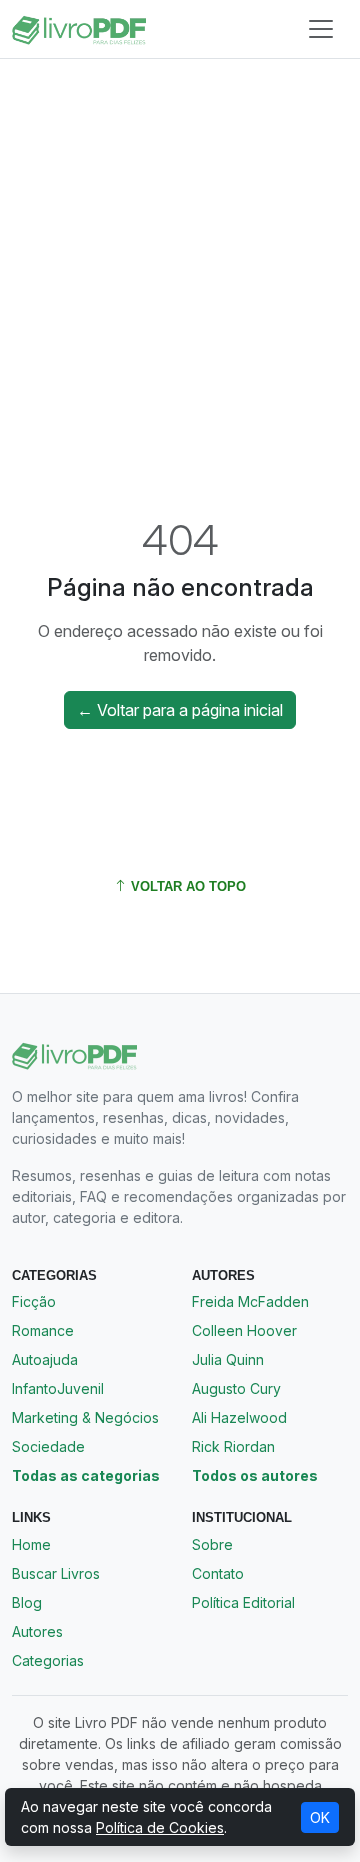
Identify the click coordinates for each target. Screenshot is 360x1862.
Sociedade (48, 1446)
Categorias (48, 1660)
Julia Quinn (228, 1359)
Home (31, 1544)
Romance (43, 1330)
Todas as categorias (86, 1475)
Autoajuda (45, 1359)
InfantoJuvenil (58, 1388)
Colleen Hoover (244, 1330)
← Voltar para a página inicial (180, 710)
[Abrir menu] (321, 29)
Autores (37, 1631)
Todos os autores (255, 1475)
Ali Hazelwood (239, 1417)
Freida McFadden (250, 1301)
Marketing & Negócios (85, 1417)
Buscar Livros (56, 1573)
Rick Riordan (233, 1446)
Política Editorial (243, 1602)
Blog (27, 1602)
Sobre (212, 1544)
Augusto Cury (236, 1388)
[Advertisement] (180, 263)
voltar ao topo (186, 886)
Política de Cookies (160, 1827)
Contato (218, 1573)
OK (320, 1817)
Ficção (34, 1301)
